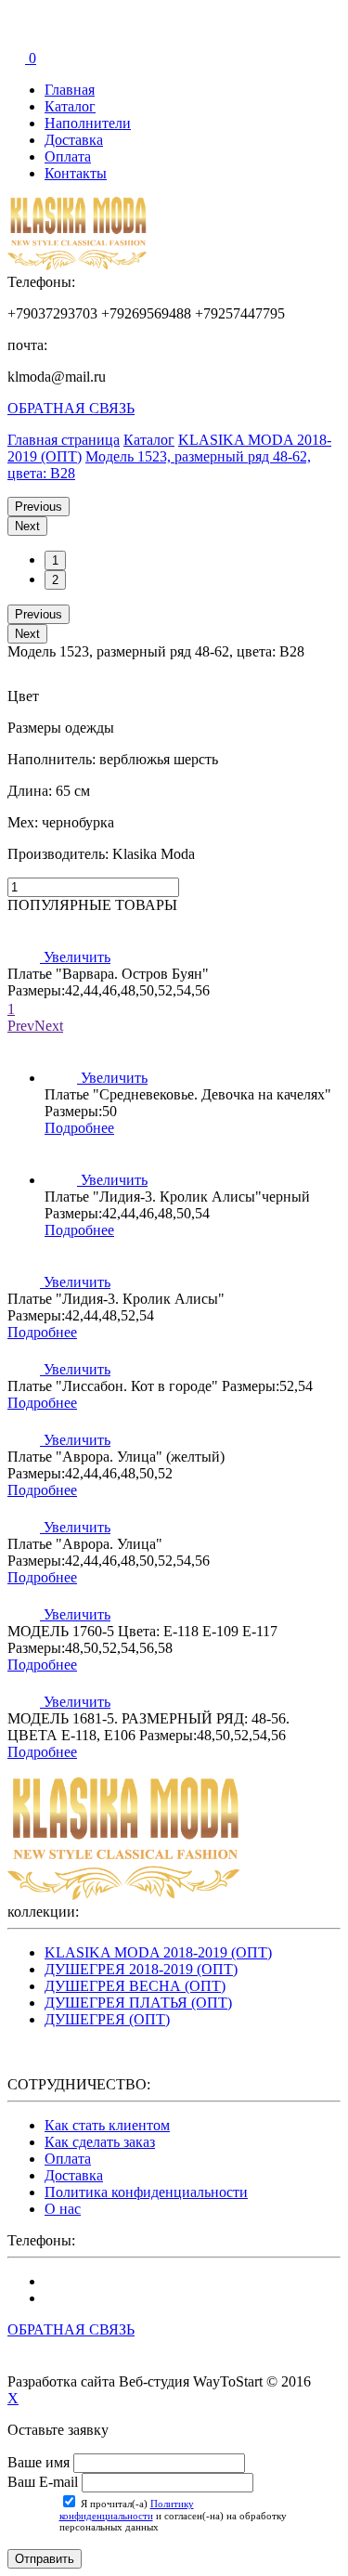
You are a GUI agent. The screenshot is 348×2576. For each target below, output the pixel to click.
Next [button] (27, 526)
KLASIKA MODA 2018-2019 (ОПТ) (158, 1952)
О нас (63, 2209)
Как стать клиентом (107, 2125)
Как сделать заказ (100, 2142)
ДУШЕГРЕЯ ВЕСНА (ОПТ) (135, 1986)
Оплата (68, 156)
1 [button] (55, 560)
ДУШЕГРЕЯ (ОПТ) (107, 2019)
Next (49, 1026)
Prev (21, 1026)
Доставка (74, 140)
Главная (70, 90)
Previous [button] (39, 507)
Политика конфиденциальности (146, 2192)
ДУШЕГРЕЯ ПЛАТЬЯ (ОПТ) (138, 2003)
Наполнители (88, 123)
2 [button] (55, 580)
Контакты (76, 173)
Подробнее (79, 1128)
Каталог (70, 106)
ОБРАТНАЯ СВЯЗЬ (71, 408)
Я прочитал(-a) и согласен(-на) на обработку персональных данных (173, 2515)
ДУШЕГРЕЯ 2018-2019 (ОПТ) (141, 1969)
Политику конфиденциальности (127, 2510)
